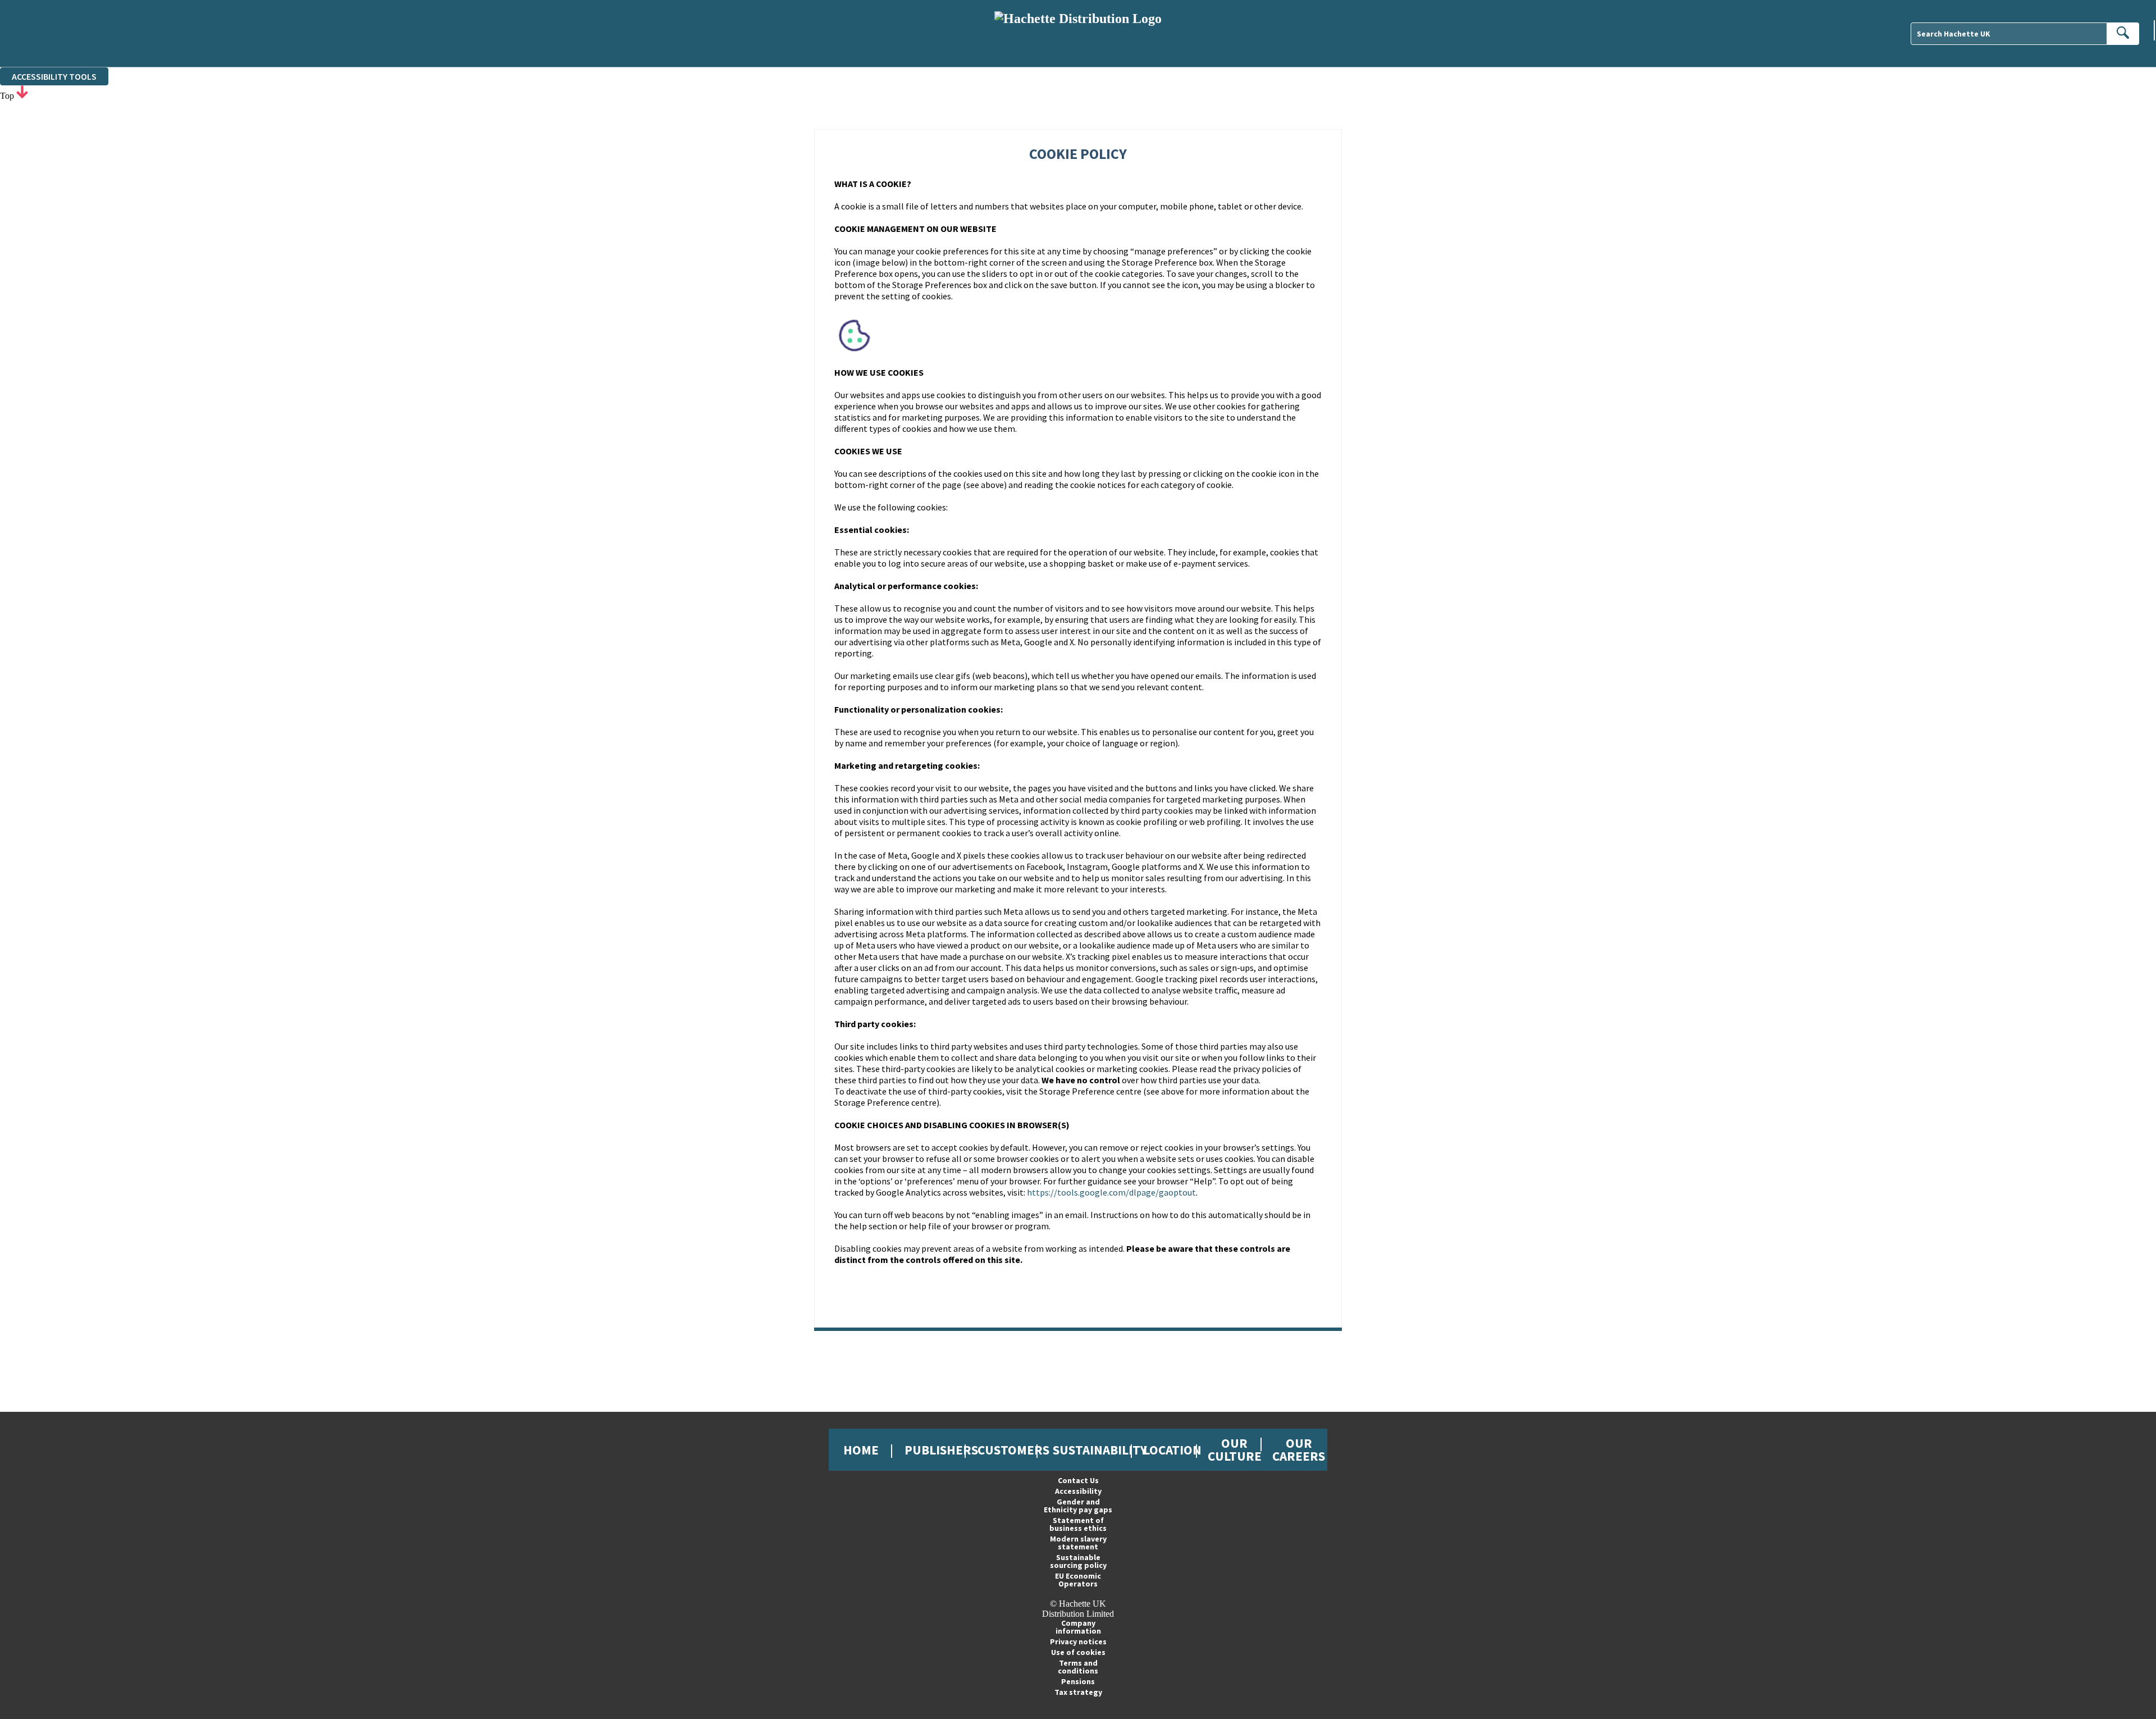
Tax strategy (1078, 1692)
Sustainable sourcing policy (1078, 1561)
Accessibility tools (54, 76)
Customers (1013, 1450)
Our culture (1235, 1449)
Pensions (1078, 1681)
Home (861, 1450)
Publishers (941, 1450)
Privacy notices (1078, 1642)
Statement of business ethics (1078, 1524)
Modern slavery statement (1078, 1543)
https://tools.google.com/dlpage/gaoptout (1111, 1192)
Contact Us (1078, 1480)
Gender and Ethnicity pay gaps (1078, 1506)
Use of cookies (1078, 1652)
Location (1172, 1450)
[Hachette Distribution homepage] (1078, 33)
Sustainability (1100, 1450)
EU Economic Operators (1078, 1580)
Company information (1078, 1627)
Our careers (1299, 1449)
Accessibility (1078, 1491)
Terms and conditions (1078, 1667)
